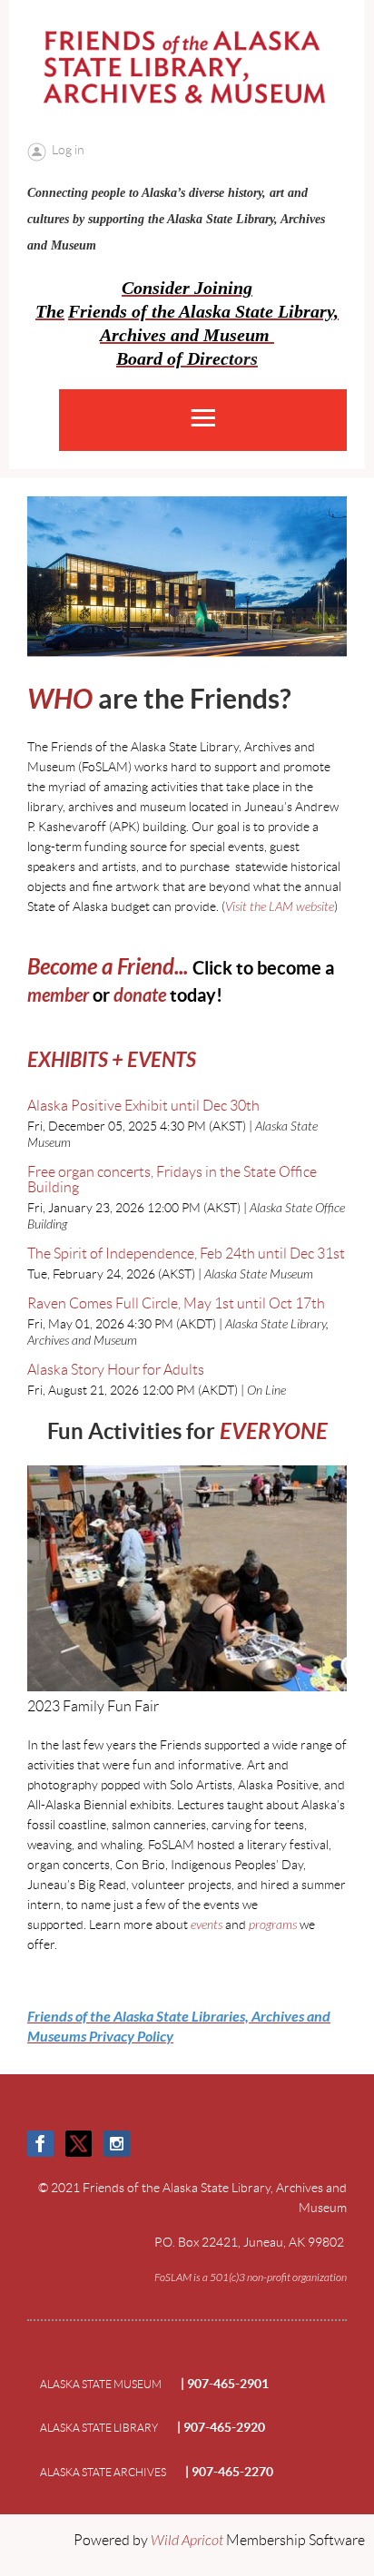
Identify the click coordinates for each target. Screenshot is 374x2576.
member (58, 995)
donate (140, 995)
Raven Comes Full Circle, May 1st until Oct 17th (176, 1303)
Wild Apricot (187, 2541)
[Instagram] (117, 2144)
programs (273, 1925)
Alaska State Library (99, 2428)
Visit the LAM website (280, 907)
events (207, 1925)
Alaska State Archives (103, 2472)
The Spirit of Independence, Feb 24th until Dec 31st (186, 1254)
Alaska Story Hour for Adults (116, 1370)
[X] (79, 2144)
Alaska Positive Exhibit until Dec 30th (143, 1106)
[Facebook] (40, 2144)
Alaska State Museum (101, 2384)
